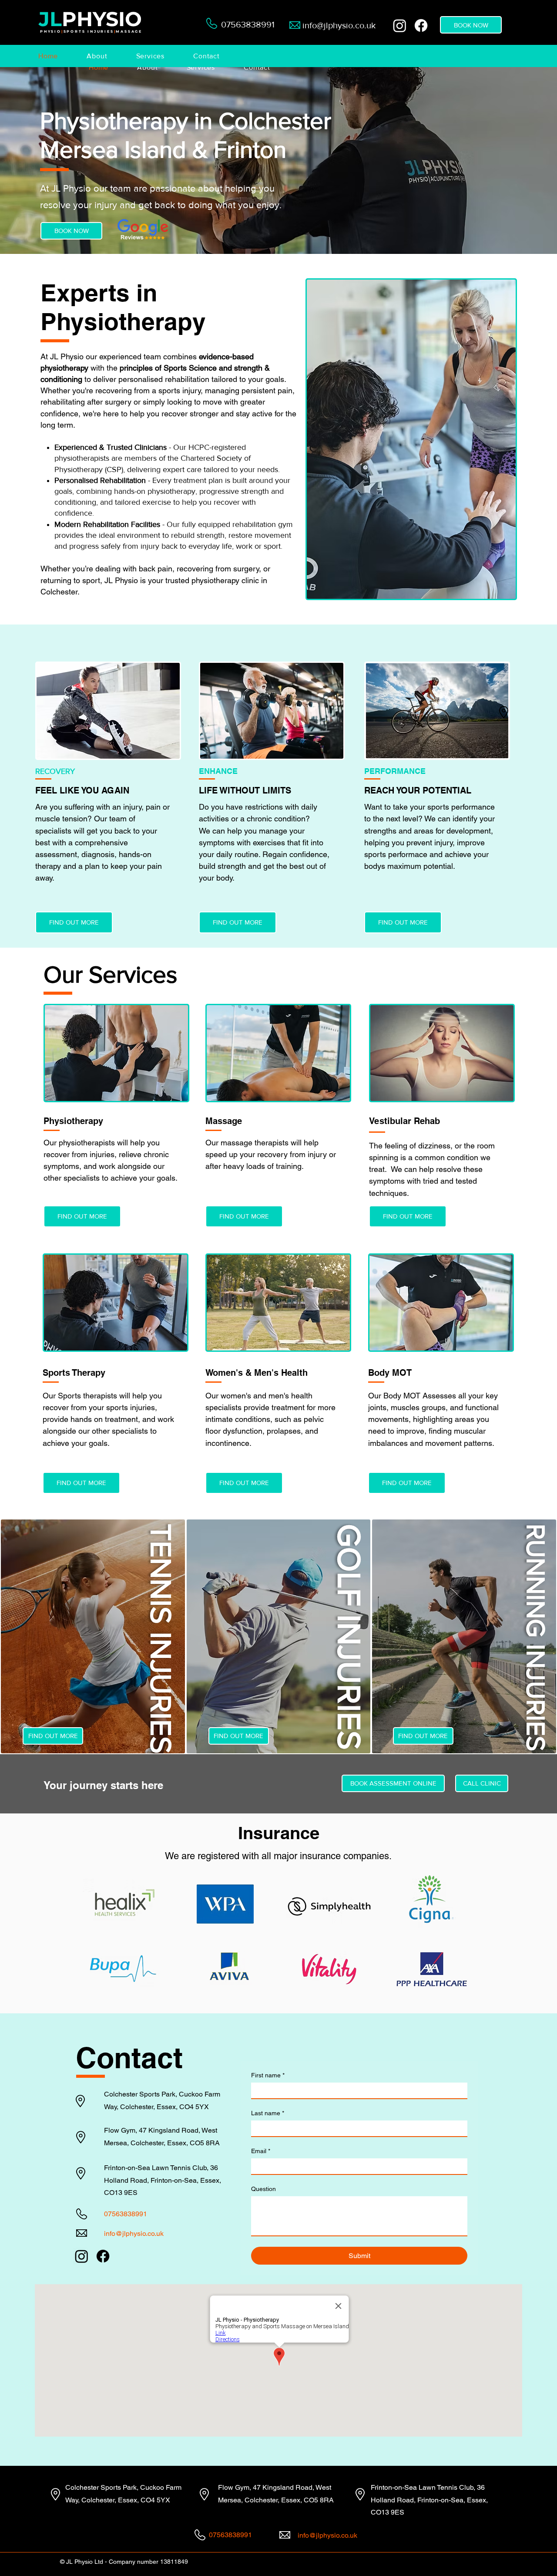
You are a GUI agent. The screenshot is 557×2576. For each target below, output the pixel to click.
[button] (105, 56)
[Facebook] (421, 25)
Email (261, 2151)
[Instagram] (400, 25)
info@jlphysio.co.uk (339, 25)
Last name (268, 2113)
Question (263, 2189)
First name (268, 2075)
